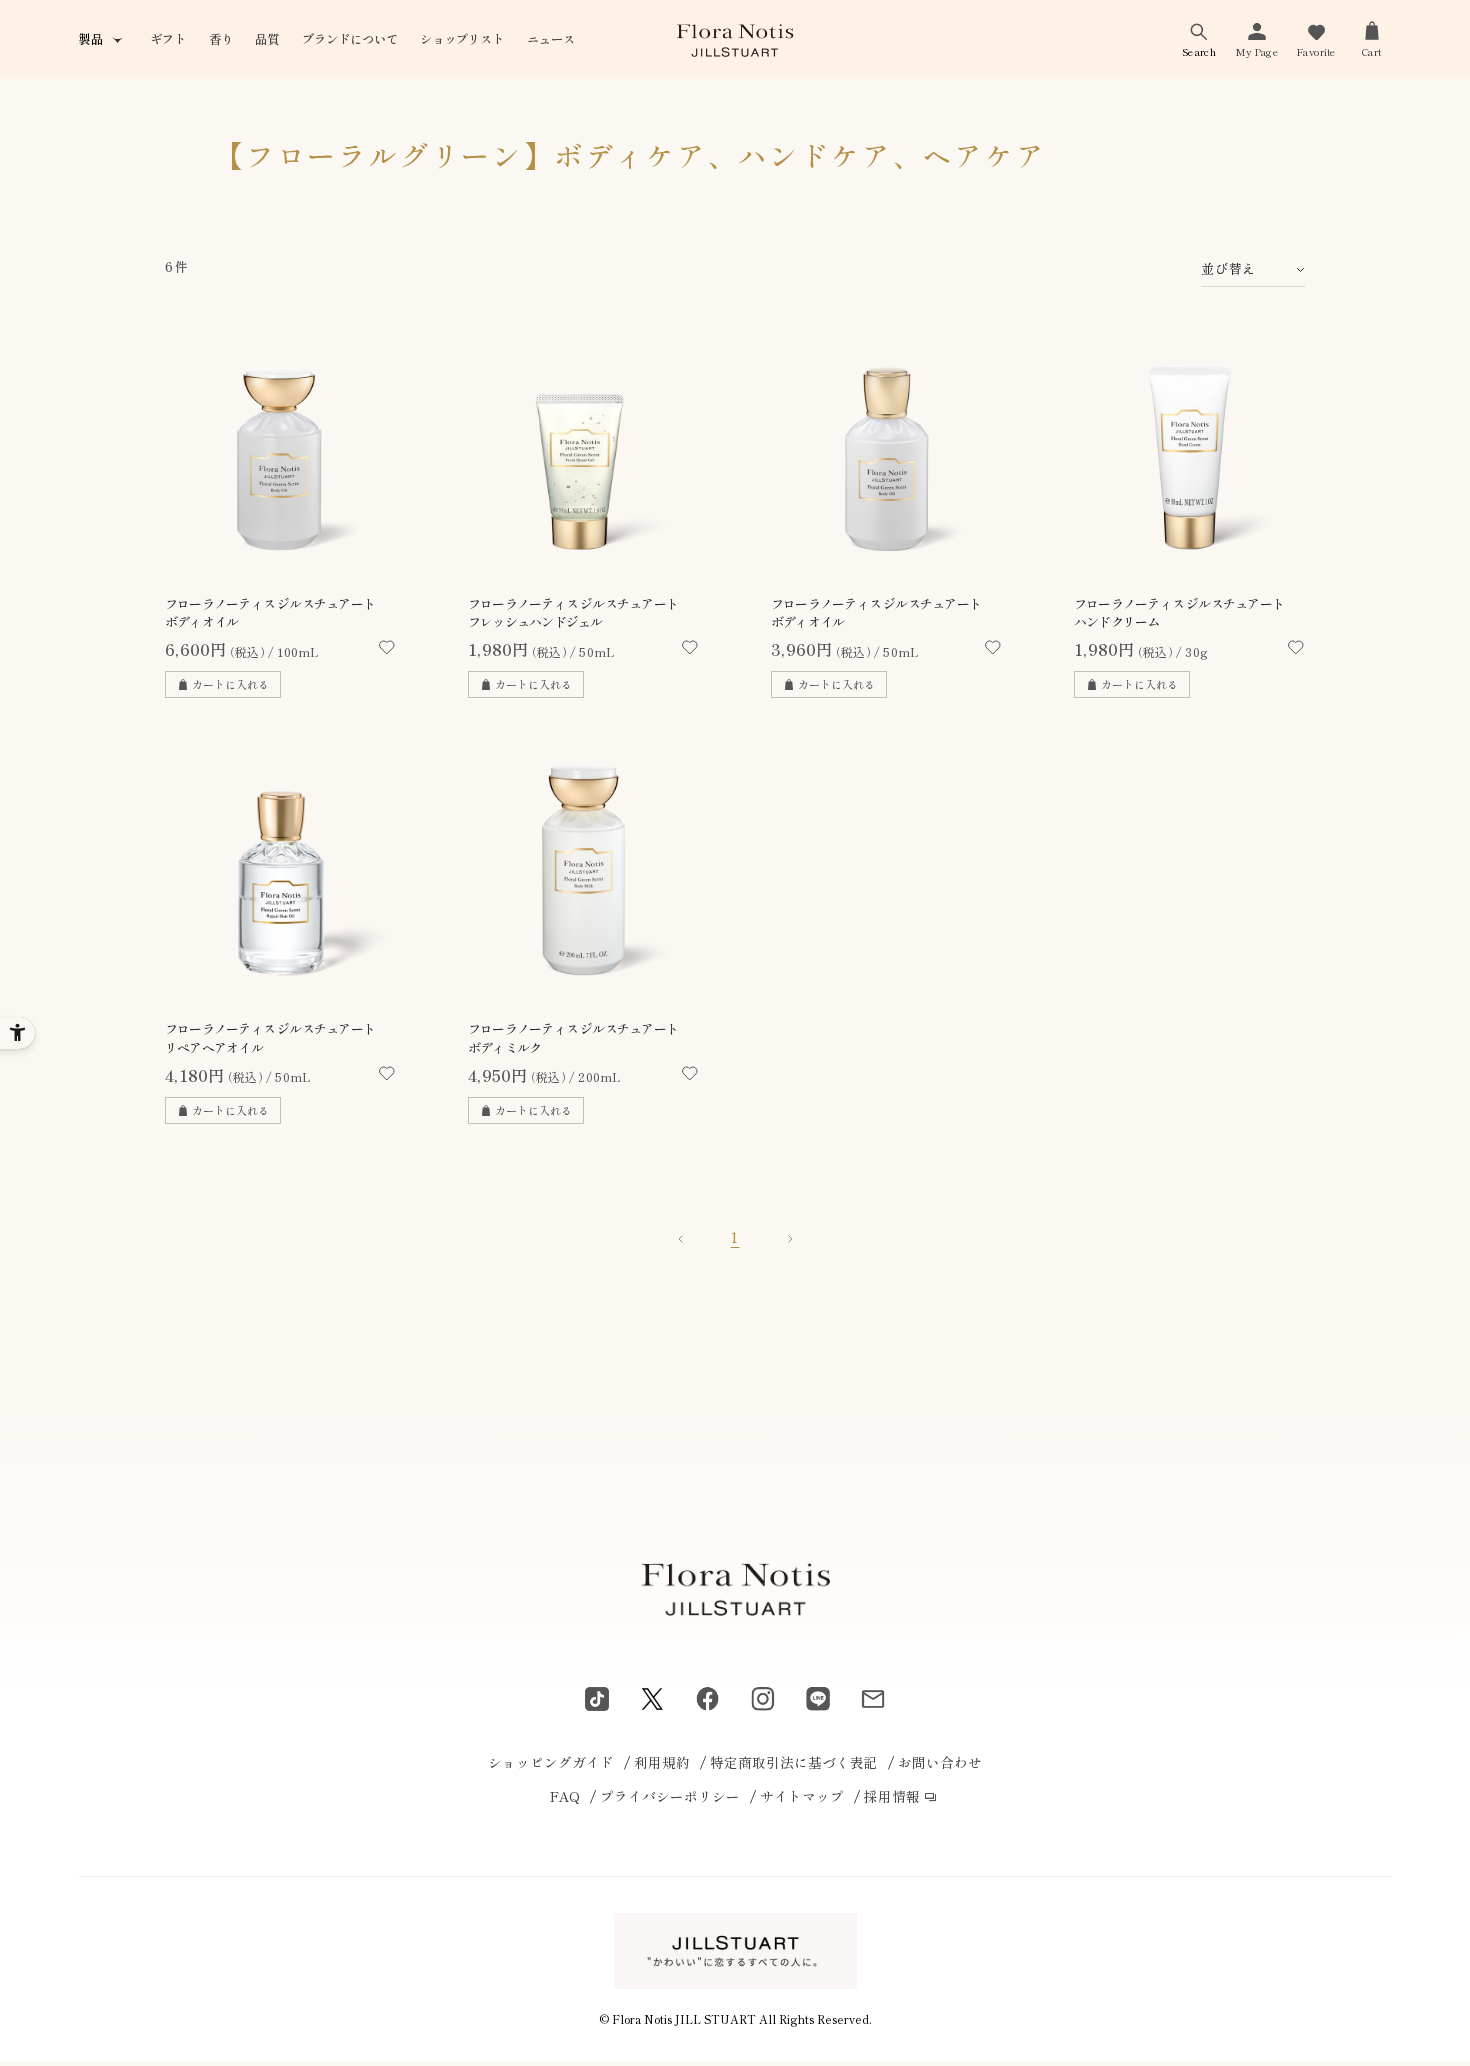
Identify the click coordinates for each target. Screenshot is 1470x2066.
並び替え (1228, 269)
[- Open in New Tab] (597, 1699)
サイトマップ (802, 1796)
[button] (1199, 39)
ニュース (551, 39)
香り (221, 39)
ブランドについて (350, 39)
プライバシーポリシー (670, 1796)
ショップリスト (462, 39)
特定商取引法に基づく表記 (794, 1762)
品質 (267, 39)
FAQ (565, 1796)
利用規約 (662, 1762)
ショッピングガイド (551, 1762)
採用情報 (892, 1796)
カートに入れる (230, 684)
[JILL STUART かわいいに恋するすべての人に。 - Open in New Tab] (735, 1950)
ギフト (168, 39)
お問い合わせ (940, 1762)
